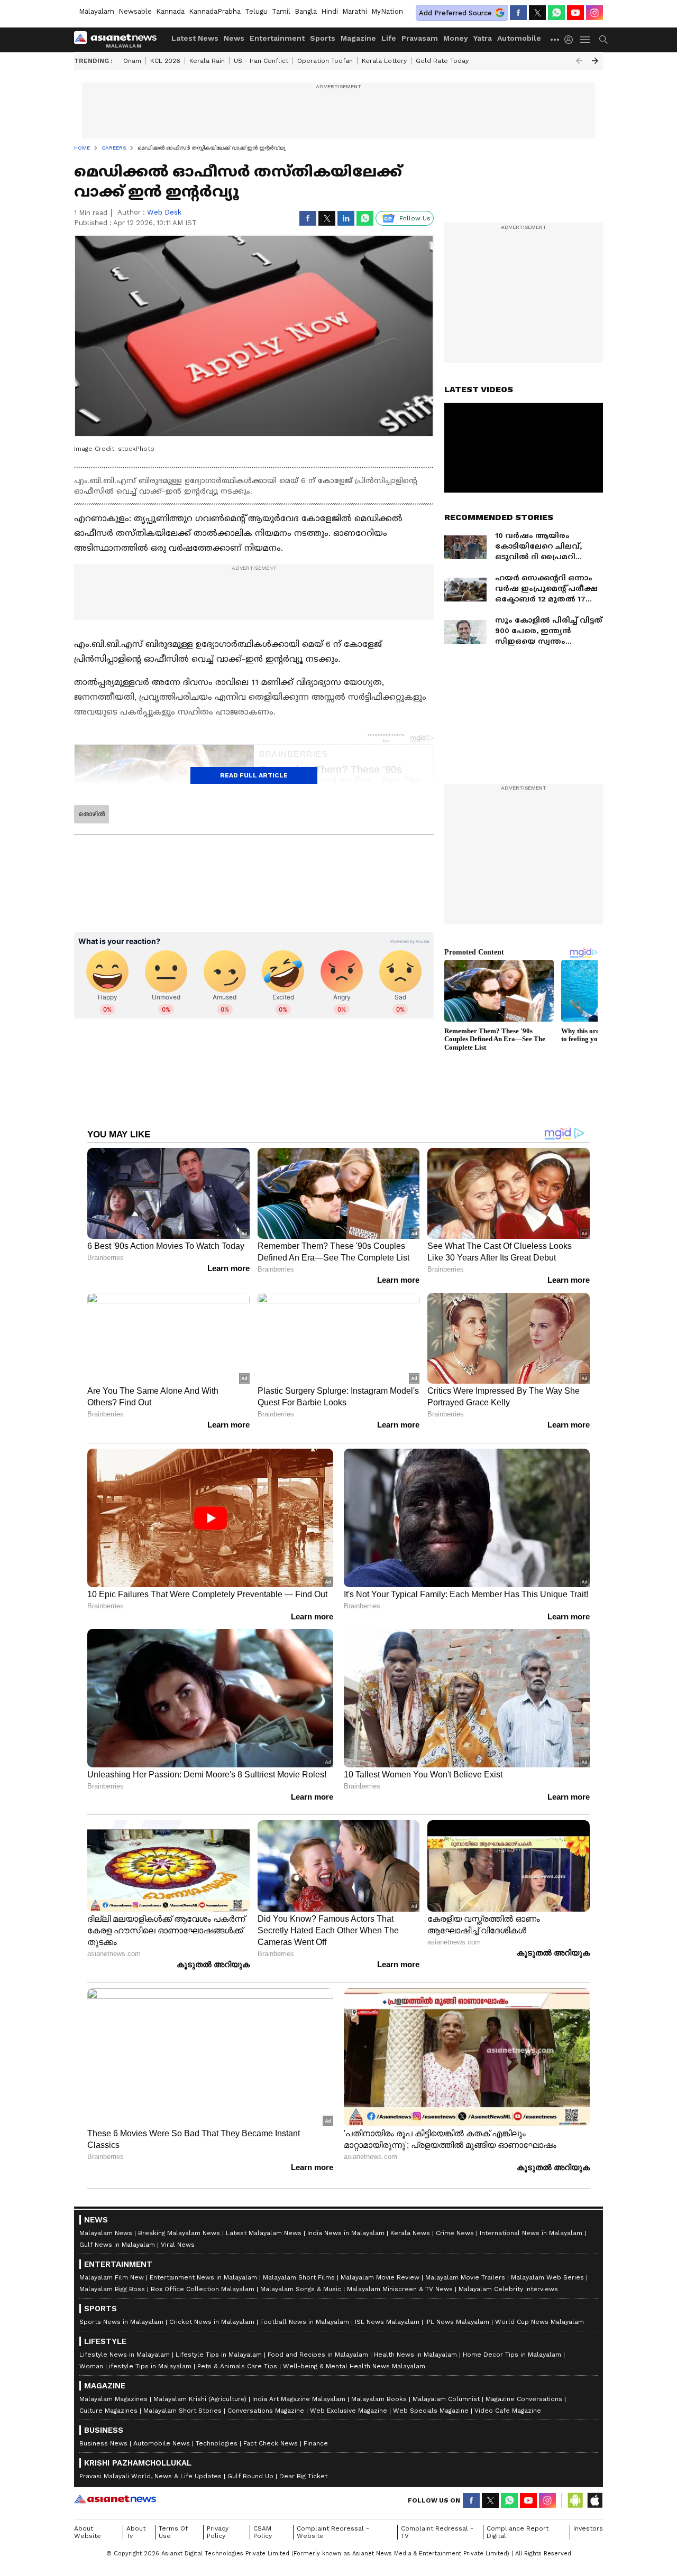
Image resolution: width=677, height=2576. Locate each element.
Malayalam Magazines (113, 2399)
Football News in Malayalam (305, 2322)
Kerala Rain (207, 61)
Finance (316, 2443)
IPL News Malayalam (457, 2322)
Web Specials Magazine (431, 2411)
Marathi (355, 11)
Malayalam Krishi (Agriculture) (200, 2399)
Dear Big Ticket (303, 2476)
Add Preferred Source (455, 13)
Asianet (115, 2499)
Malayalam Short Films (299, 2277)
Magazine (358, 38)
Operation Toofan (325, 61)
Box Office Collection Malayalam (203, 2289)
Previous (579, 61)
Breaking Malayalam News (179, 2233)
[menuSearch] (603, 40)
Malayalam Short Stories (182, 2411)
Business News (103, 2443)
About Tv (136, 2532)
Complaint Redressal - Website (333, 2532)
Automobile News (162, 2443)
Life (389, 38)
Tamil (281, 11)
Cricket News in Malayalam (212, 2322)
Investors (588, 2528)
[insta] (594, 13)
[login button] (571, 40)
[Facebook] (518, 13)
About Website (88, 2532)
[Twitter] (537, 13)
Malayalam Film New (112, 2277)
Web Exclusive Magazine (349, 2411)
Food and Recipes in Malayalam (318, 2355)
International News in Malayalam (531, 2233)
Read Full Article (254, 775)
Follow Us (415, 218)
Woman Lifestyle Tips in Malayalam (135, 2366)
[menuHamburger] (585, 40)
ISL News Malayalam (387, 2322)
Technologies (217, 2443)
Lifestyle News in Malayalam (125, 2355)
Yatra (483, 38)
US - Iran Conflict (261, 61)
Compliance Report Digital (518, 2532)
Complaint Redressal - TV (437, 2532)
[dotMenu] (555, 39)
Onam (132, 61)
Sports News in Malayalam (121, 2322)
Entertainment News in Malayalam (203, 2277)
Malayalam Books (379, 2399)
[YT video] (575, 13)
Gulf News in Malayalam (117, 2245)
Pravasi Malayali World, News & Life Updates (150, 2476)
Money (456, 38)
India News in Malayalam (346, 2233)
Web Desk (164, 212)
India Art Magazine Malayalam (299, 2399)
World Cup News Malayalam (539, 2322)
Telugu (256, 11)
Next (595, 61)
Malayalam (97, 11)
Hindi (330, 11)
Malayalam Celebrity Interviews (508, 2289)
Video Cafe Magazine (508, 2411)
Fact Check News (271, 2443)
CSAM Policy (263, 2532)
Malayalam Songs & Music (301, 2289)
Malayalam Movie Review (380, 2277)
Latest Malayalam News (264, 2233)
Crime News (455, 2233)
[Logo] (119, 40)
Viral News (178, 2245)
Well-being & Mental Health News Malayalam (354, 2366)
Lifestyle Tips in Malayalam (219, 2355)
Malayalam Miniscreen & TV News (400, 2289)
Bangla (306, 11)
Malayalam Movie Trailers (465, 2277)
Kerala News (410, 2233)
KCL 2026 (165, 61)
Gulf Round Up (250, 2476)
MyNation (387, 11)
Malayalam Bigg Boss (112, 2289)
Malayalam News (106, 2233)
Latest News (195, 38)
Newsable (135, 11)
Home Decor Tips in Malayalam (512, 2355)
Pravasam (420, 38)
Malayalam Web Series (547, 2277)
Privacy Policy (218, 2532)
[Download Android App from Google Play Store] (575, 2500)
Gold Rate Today (442, 61)
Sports (323, 38)
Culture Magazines (108, 2411)
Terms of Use (173, 2532)
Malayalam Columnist (446, 2399)
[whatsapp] (556, 13)
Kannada (170, 11)
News (234, 38)
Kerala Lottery (384, 61)
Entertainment (277, 38)
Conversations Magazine (266, 2411)
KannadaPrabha (215, 11)
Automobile (519, 38)
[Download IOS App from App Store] (594, 2500)
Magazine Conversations (524, 2399)
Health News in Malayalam (415, 2355)
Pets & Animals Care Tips (237, 2366)
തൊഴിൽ (92, 814)
